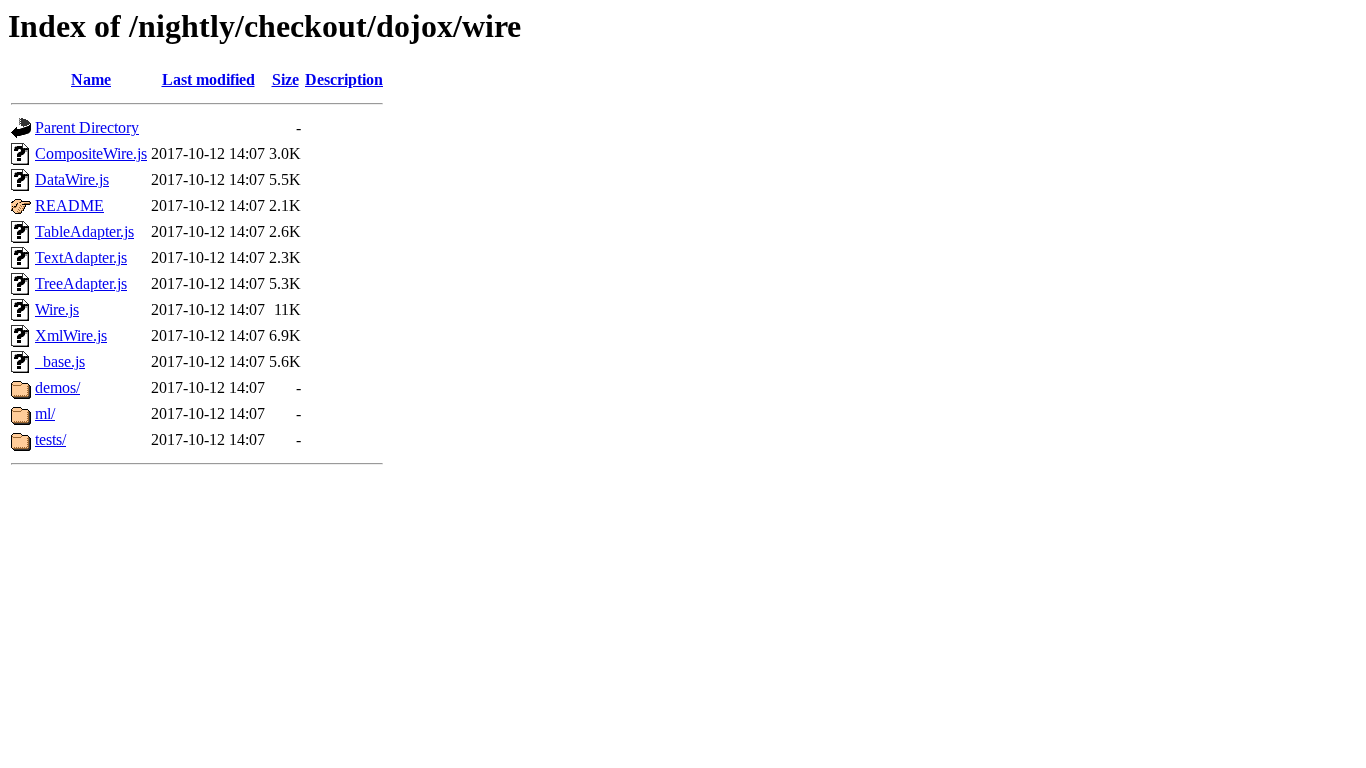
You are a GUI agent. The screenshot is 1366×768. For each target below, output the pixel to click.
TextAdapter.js (81, 257)
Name (91, 79)
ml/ (45, 413)
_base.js (60, 361)
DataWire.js (72, 179)
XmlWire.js (71, 335)
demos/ (57, 387)
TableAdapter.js (84, 231)
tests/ (50, 439)
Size (285, 79)
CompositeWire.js (91, 153)
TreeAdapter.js (81, 283)
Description (344, 79)
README (69, 205)
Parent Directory (87, 127)
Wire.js (57, 309)
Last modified (208, 79)
